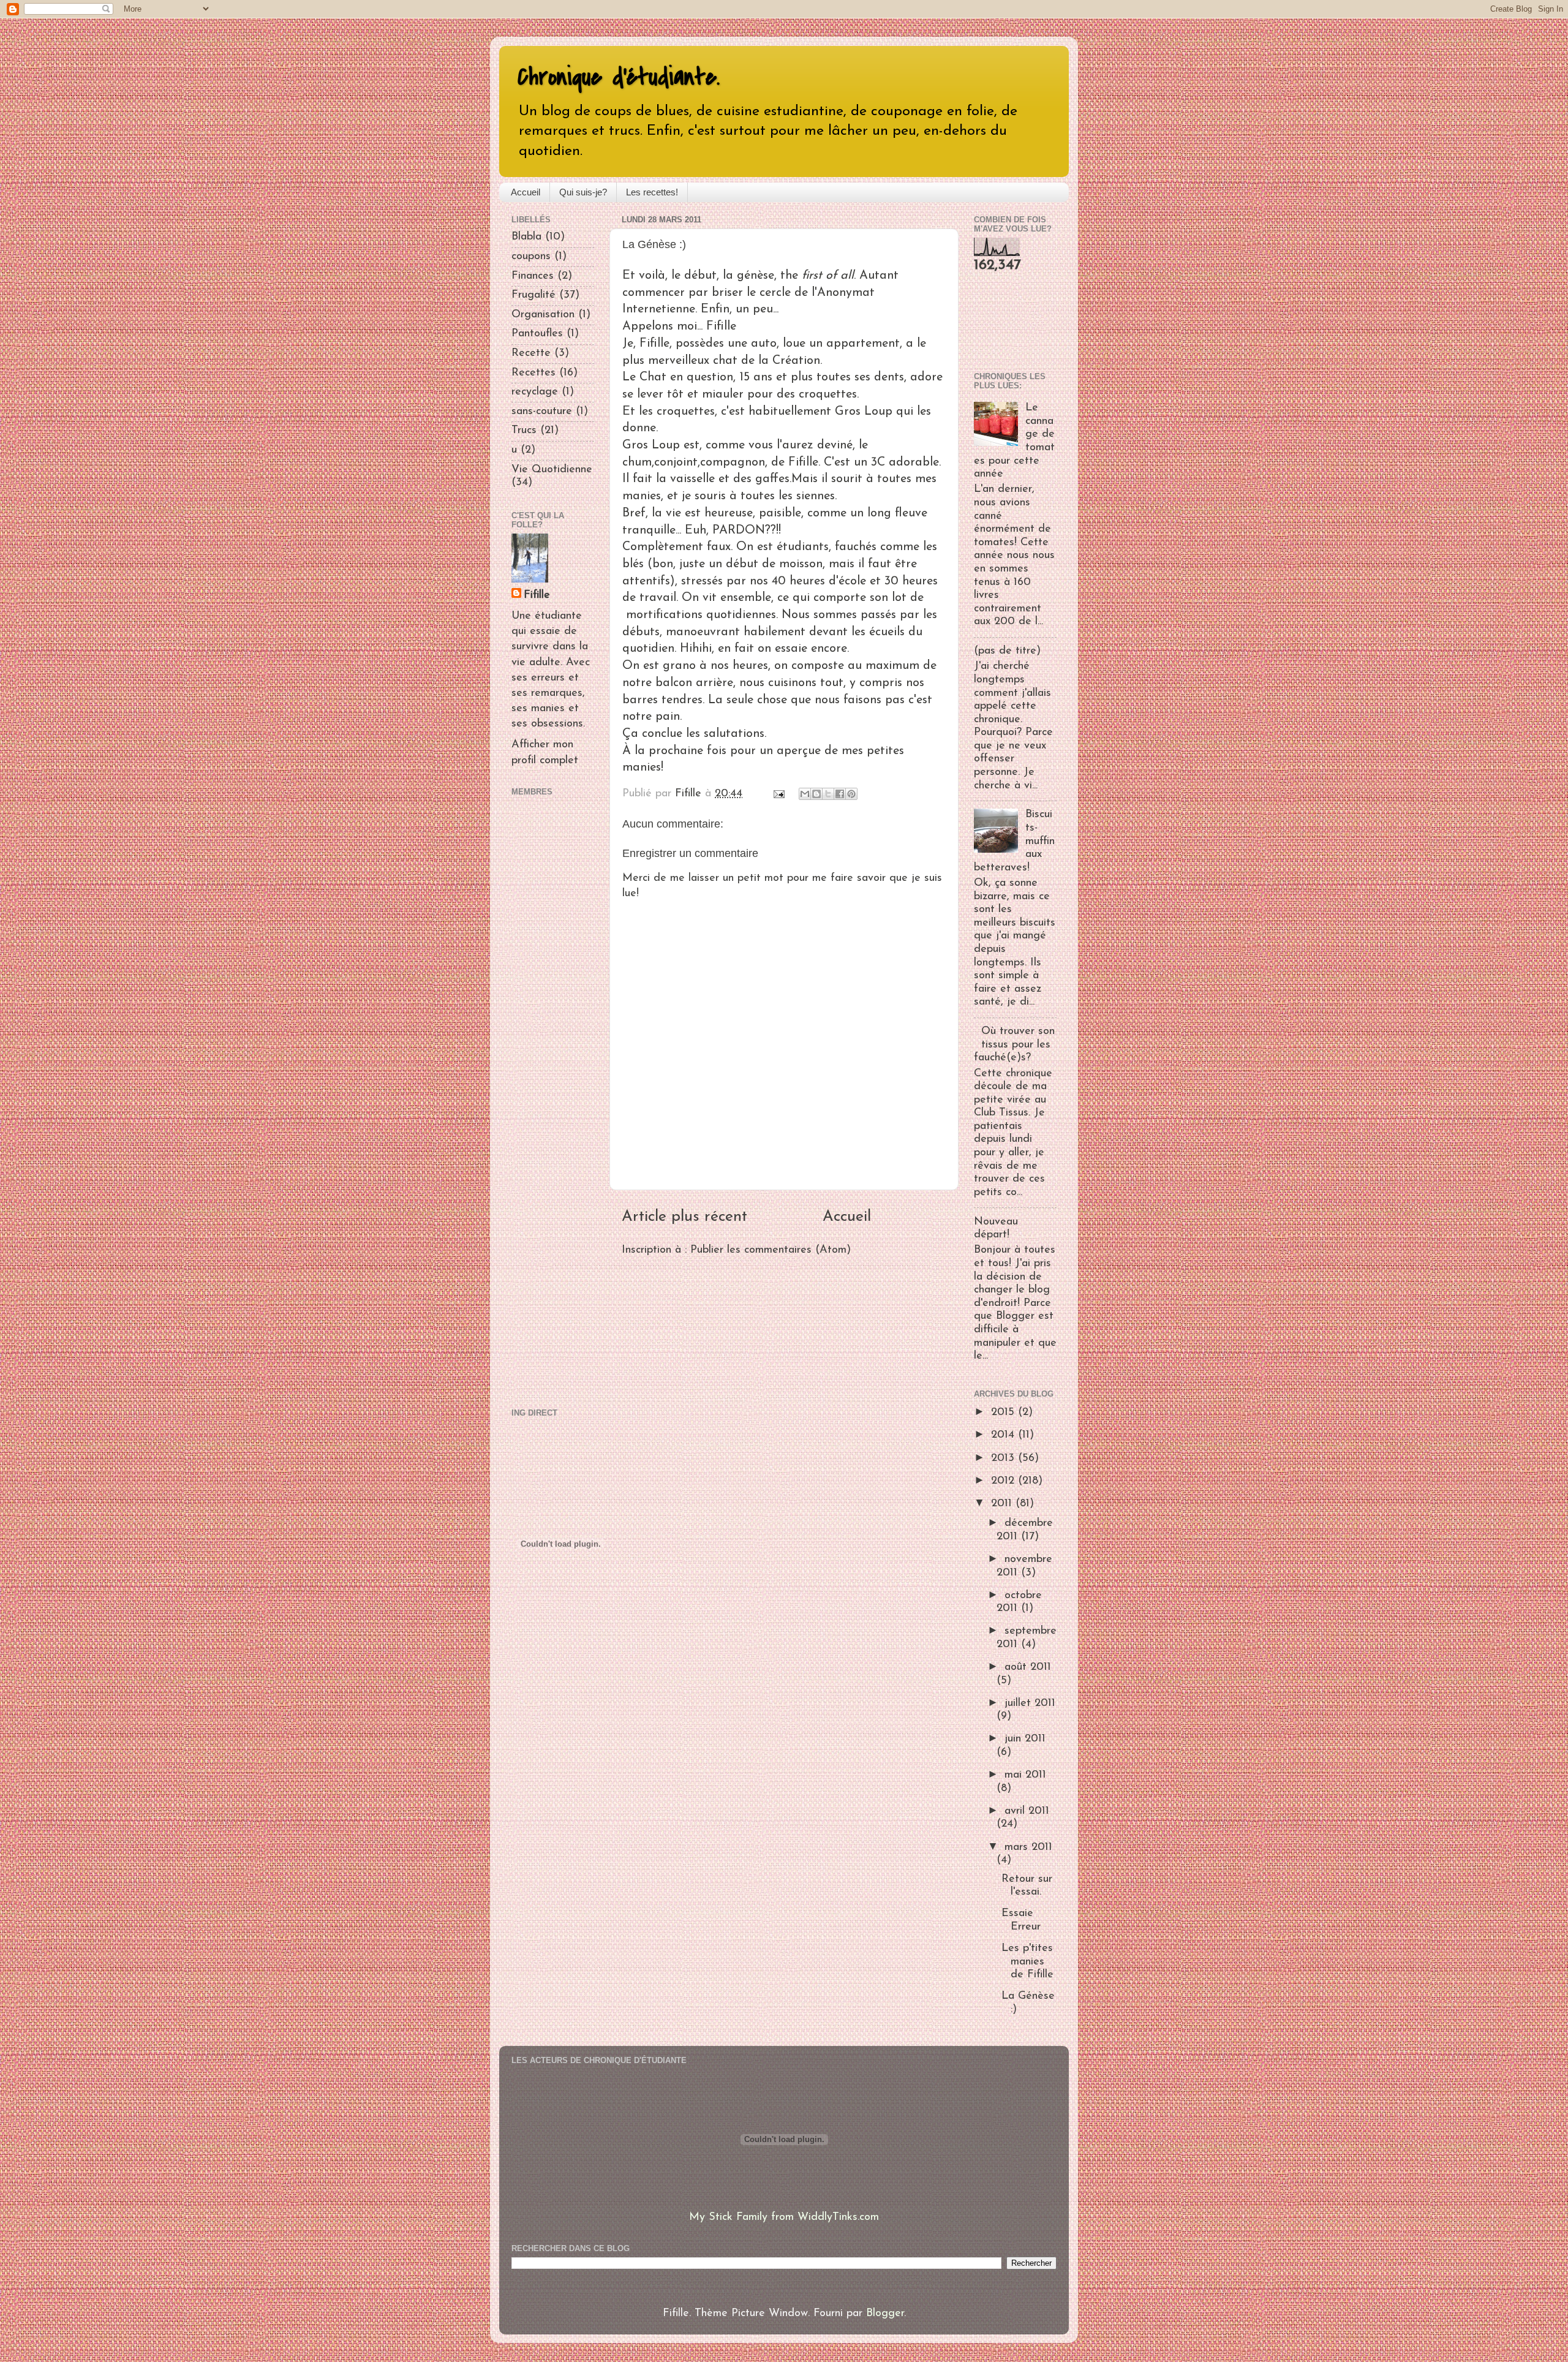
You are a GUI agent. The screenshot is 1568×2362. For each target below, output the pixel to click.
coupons (531, 257)
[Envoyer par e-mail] (805, 794)
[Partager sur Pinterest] (851, 794)
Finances (533, 276)
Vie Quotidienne (552, 470)
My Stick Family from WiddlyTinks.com (784, 2217)
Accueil (526, 192)
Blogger (885, 2314)
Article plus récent (684, 1217)
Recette (531, 353)
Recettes (533, 373)
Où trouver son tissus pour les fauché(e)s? (1014, 1045)
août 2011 (1028, 1667)
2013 (1005, 1458)
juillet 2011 (1030, 1704)
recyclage (535, 392)
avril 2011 (1027, 1811)
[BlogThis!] (816, 794)
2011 (1003, 1504)
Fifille (537, 595)
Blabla (526, 237)
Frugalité (533, 295)
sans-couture (542, 412)
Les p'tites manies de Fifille (1027, 1962)
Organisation (543, 315)
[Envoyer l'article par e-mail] (778, 794)
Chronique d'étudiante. (619, 77)
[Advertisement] (548, 1100)
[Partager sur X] (828, 794)
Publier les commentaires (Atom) (771, 1250)
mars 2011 (1028, 1847)
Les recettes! (652, 192)
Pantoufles (537, 334)
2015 (1005, 1413)
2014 (1005, 1435)
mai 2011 (1025, 1775)
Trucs (524, 431)
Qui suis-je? (583, 192)
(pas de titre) (1007, 651)
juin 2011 (1025, 1739)
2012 (1005, 1481)
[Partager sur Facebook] (840, 794)
